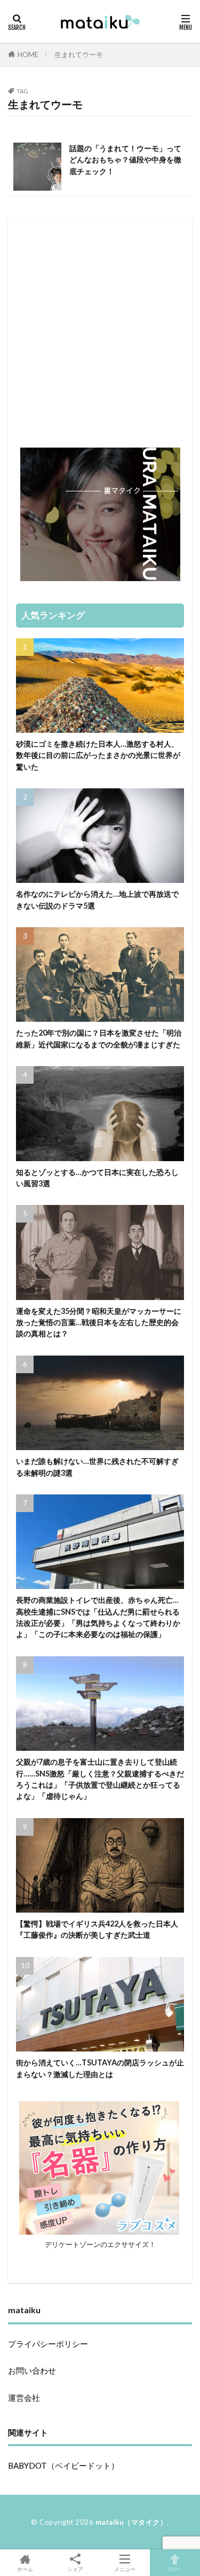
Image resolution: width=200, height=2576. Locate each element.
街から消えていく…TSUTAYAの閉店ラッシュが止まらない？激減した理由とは (100, 2068)
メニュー (125, 2569)
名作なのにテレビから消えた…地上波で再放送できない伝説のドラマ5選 (97, 899)
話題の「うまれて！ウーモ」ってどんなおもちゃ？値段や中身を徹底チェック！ (125, 160)
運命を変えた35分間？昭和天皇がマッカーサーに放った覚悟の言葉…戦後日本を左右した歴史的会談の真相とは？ (99, 1322)
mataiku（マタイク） (131, 2522)
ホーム (25, 2569)
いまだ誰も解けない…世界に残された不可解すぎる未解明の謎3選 (97, 1467)
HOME (28, 54)
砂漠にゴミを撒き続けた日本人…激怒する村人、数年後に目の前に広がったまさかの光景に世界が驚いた (98, 755)
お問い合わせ (32, 2370)
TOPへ (175, 2569)
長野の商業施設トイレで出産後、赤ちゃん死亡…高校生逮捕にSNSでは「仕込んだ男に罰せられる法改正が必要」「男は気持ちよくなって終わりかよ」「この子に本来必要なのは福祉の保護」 (98, 1617)
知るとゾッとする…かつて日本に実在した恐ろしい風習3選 (97, 1178)
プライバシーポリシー (48, 2344)
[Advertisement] (100, 326)
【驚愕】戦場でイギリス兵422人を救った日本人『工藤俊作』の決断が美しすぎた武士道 (97, 1929)
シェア (75, 2569)
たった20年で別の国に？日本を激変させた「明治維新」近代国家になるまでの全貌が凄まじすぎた (99, 1038)
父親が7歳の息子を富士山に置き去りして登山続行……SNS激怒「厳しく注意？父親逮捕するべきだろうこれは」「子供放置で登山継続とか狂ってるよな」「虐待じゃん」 (100, 1779)
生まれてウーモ (79, 54)
